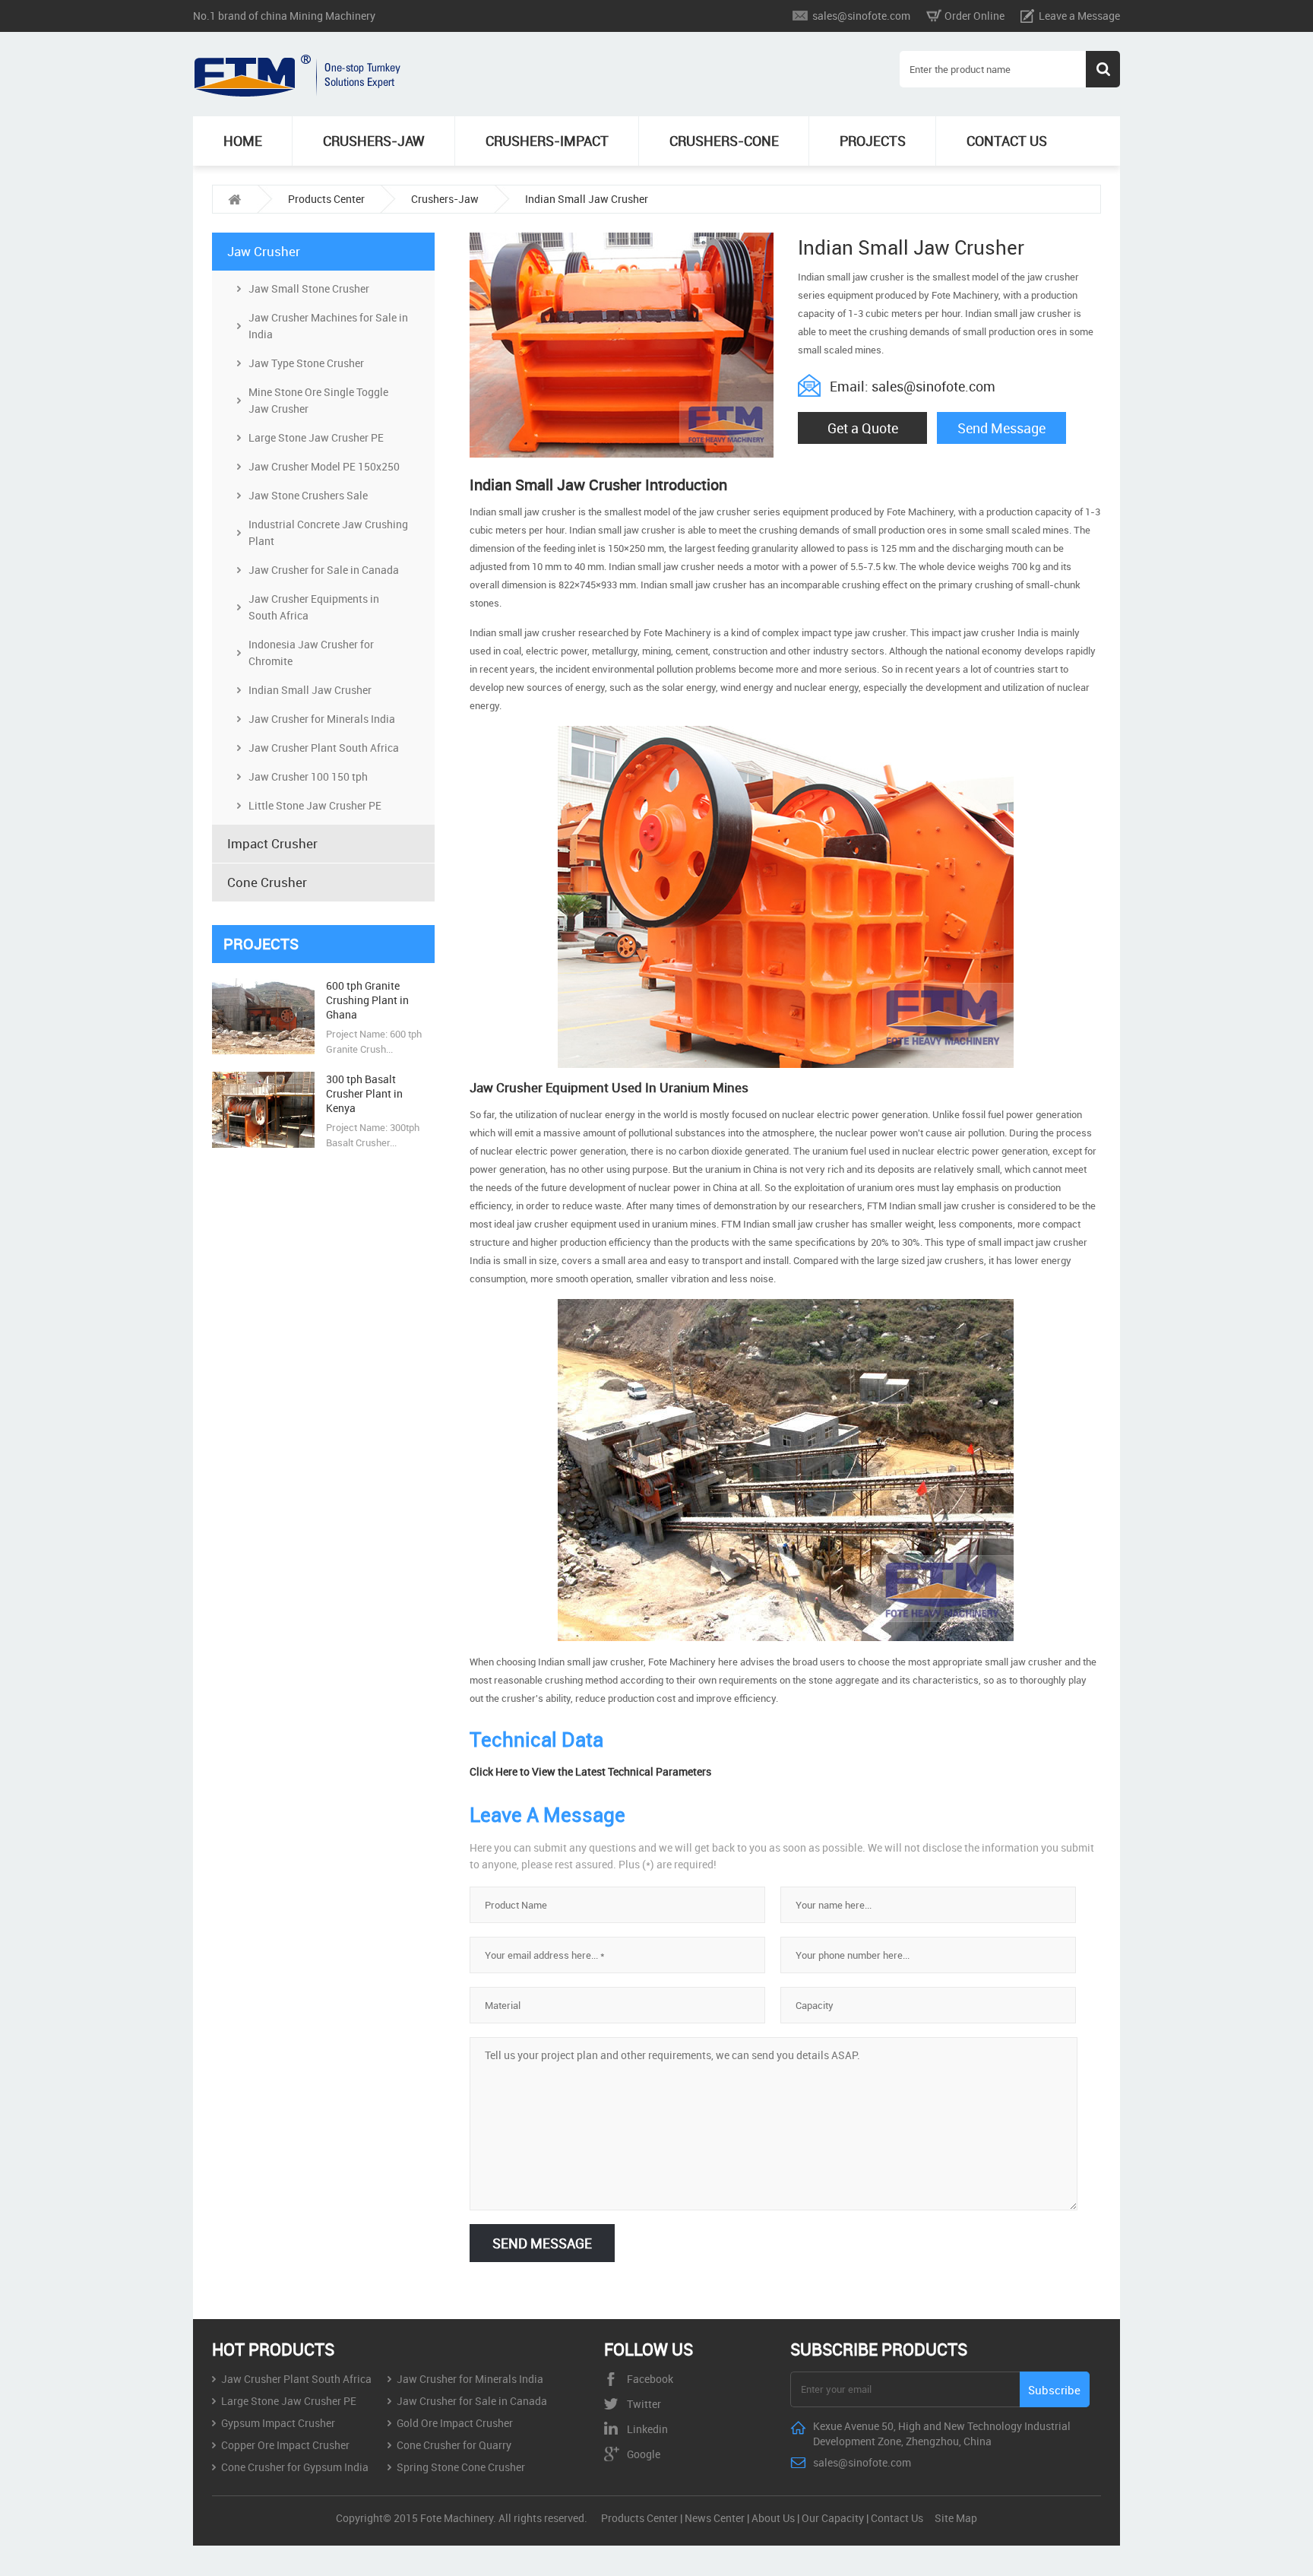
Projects (873, 141)
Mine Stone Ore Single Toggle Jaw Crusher (318, 400)
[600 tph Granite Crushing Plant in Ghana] (263, 1050)
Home (243, 141)
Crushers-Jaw (374, 141)
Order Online (974, 16)
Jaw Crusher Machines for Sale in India (328, 326)
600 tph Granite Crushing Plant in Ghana (367, 1000)
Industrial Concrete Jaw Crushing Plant (328, 532)
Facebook (650, 2379)
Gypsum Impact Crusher (278, 2423)
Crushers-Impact (547, 141)
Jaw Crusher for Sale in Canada (324, 570)
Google (644, 2454)
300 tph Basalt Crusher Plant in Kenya (364, 1093)
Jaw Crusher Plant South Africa (324, 748)
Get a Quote (863, 428)
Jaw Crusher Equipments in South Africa (314, 607)
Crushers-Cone (724, 141)
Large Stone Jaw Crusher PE (316, 437)
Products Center (326, 199)
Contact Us (897, 2518)
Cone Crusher (267, 882)
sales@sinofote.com (861, 16)
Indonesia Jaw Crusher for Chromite (311, 653)
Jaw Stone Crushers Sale (308, 495)
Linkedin (647, 2429)
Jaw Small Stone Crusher (309, 288)
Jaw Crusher (264, 251)
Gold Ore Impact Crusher (455, 2423)
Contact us (1007, 141)
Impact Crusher (272, 843)
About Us (773, 2518)
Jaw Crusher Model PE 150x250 (324, 466)
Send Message (1001, 428)
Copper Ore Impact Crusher (285, 2445)
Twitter (644, 2404)
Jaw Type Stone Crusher (306, 363)
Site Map (956, 2518)
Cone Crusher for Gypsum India (295, 2467)
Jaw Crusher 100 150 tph (308, 776)
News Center (715, 2518)
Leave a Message (1079, 16)
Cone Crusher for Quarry (454, 2445)
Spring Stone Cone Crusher (461, 2467)
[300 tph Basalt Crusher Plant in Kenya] (263, 1144)
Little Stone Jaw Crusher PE (315, 805)
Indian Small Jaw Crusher (587, 199)
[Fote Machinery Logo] (299, 93)
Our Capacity (833, 2518)
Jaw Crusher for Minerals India (322, 719)
